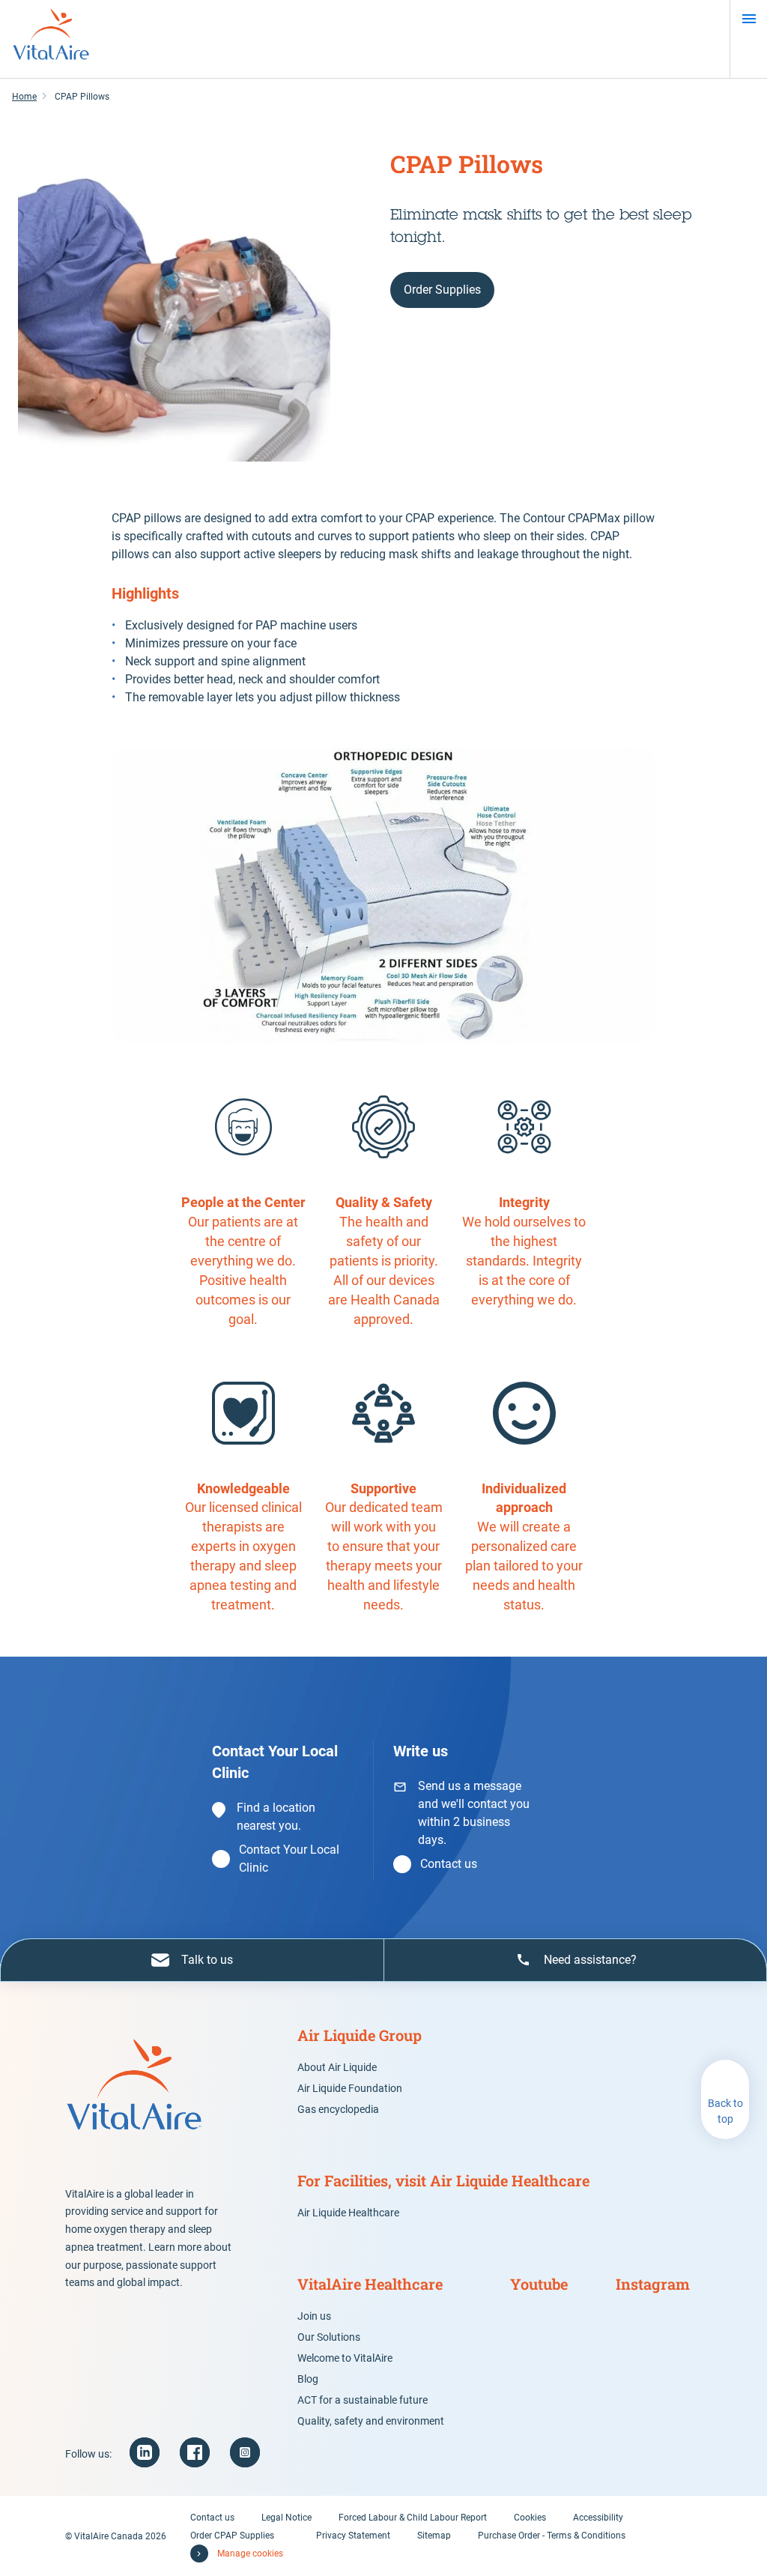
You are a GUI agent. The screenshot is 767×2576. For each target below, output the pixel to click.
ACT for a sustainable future (363, 2400)
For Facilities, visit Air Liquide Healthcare (443, 2180)
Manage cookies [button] (250, 2554)
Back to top (725, 2111)
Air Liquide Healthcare (348, 2213)
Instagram (653, 2284)
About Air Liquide (337, 2067)
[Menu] (749, 19)
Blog (308, 2379)
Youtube (539, 2284)
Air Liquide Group (360, 2035)
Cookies (530, 2518)
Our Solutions (329, 2337)
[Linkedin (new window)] (145, 2452)
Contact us (449, 1864)
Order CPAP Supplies (232, 2536)
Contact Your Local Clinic (289, 1859)
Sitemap (434, 2536)
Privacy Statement (353, 2536)
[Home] (51, 39)
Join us (314, 2316)
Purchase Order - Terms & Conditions (552, 2536)
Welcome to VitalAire (345, 2358)
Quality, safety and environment (371, 2421)
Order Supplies (442, 290)
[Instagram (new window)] (245, 2452)
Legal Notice (287, 2518)
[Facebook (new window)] (195, 2452)
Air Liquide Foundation (350, 2088)
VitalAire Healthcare (370, 2284)
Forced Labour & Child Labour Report (413, 2518)
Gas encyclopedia (338, 2109)
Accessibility (598, 2518)
